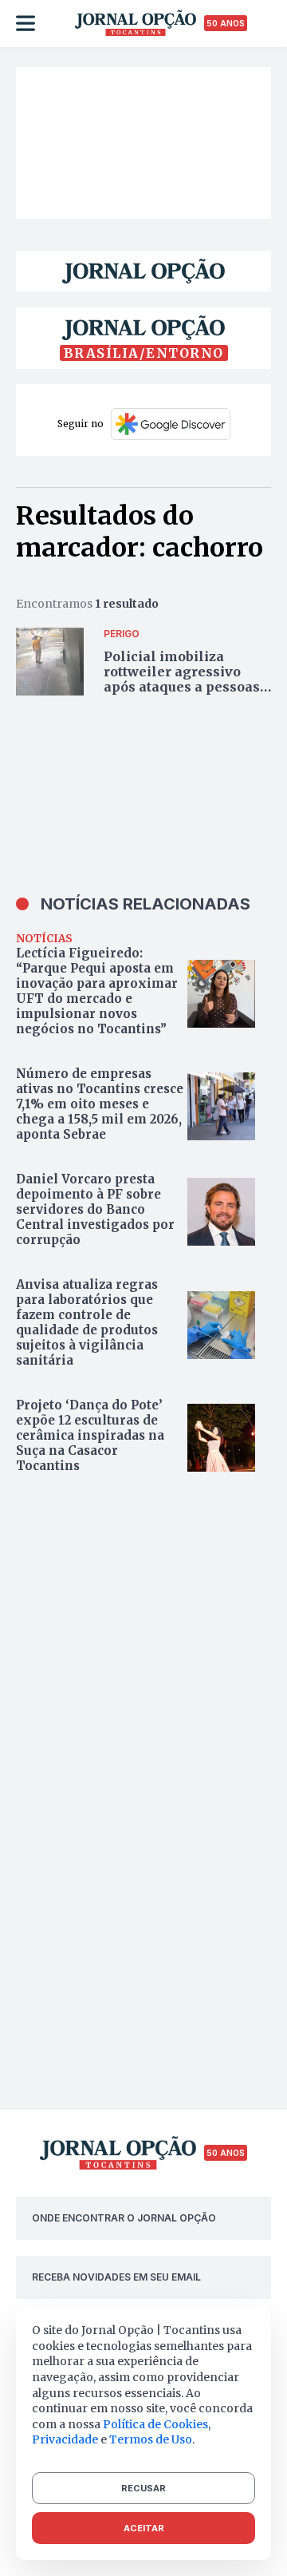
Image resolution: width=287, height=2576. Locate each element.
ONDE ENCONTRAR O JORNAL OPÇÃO (124, 2218)
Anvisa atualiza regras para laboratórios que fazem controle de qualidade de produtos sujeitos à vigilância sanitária (87, 1322)
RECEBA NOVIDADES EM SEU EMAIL (116, 2277)
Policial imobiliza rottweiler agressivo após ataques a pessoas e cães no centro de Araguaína (187, 687)
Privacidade (65, 2439)
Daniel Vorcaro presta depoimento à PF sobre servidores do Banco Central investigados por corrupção (95, 1209)
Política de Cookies (155, 2424)
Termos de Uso (151, 2439)
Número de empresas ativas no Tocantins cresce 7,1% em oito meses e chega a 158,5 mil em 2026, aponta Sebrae (100, 1104)
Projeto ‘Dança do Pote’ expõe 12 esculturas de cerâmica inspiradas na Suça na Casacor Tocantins (90, 1435)
